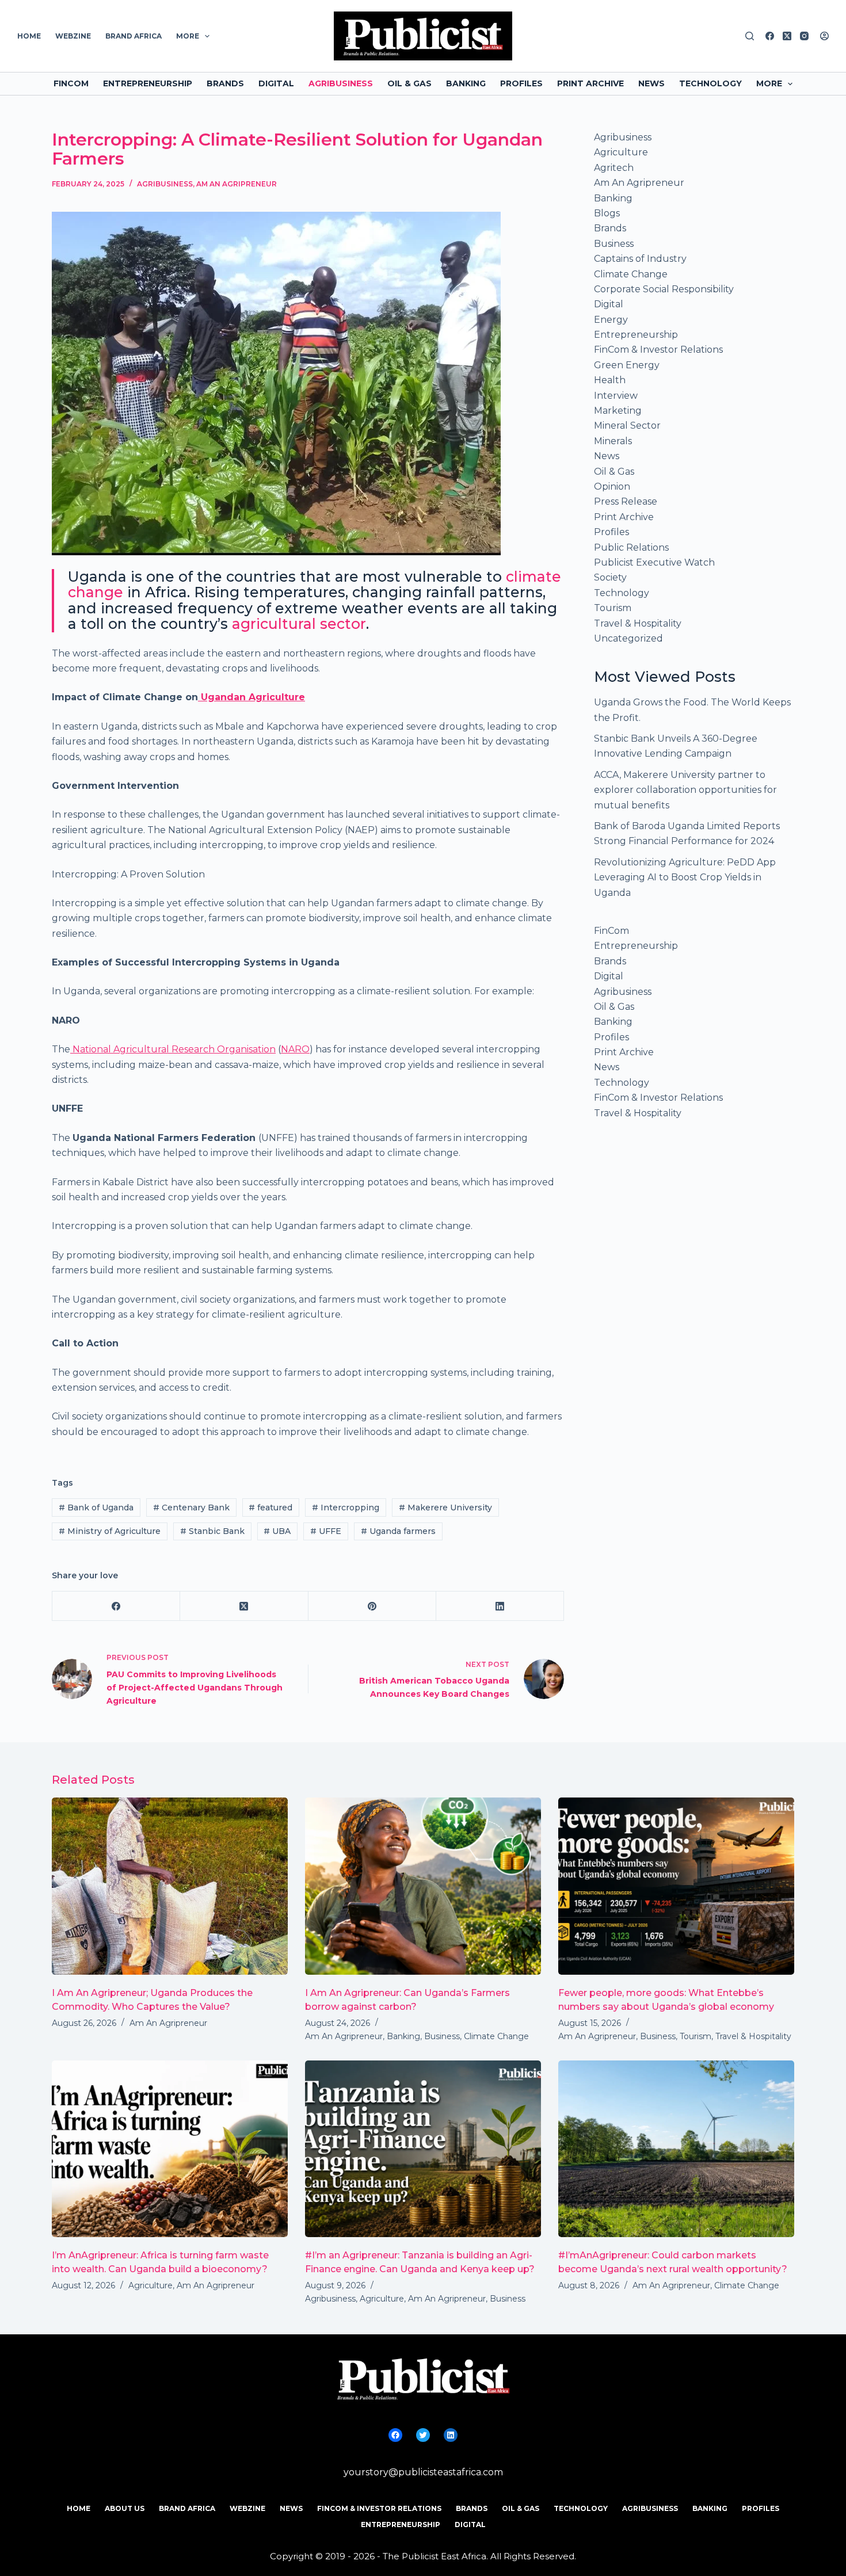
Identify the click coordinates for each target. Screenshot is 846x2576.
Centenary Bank (191, 1508)
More (188, 36)
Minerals (613, 441)
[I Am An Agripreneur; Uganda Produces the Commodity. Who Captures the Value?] (170, 1886)
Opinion (612, 486)
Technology (710, 83)
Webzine (73, 36)
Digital (276, 83)
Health (610, 380)
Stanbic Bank (212, 1531)
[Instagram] (804, 36)
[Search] (750, 36)
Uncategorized (628, 638)
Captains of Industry (640, 259)
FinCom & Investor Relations (658, 350)
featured (270, 1508)
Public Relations (631, 547)
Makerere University (445, 1508)
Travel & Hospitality (638, 623)
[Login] (824, 36)
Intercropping (346, 1508)
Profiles (521, 83)
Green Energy (627, 365)
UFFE (326, 1531)
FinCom (71, 83)
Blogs (607, 213)
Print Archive (590, 83)
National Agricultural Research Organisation (173, 1049)
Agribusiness (341, 83)
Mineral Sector (627, 425)
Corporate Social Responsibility (664, 289)
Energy (611, 320)
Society (610, 577)
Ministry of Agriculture (110, 1531)
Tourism (613, 608)
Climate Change (631, 274)
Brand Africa (134, 36)
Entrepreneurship (148, 83)
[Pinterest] (372, 1606)
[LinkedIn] (500, 1606)
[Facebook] (770, 36)
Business (614, 244)
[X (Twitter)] (787, 36)
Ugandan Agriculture (251, 697)
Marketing (618, 411)
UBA (277, 1531)
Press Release (626, 501)
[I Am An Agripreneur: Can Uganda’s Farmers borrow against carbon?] (423, 1886)
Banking (466, 83)
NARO (295, 1049)
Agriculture (621, 152)
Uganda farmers (398, 1531)
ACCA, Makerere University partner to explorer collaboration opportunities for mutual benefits (685, 790)
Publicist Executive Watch (654, 562)
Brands (225, 83)
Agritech (614, 168)
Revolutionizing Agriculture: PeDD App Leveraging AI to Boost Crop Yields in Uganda (685, 877)
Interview (616, 396)
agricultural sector (299, 624)
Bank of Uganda (96, 1508)
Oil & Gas (409, 83)
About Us (125, 2508)
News (651, 83)
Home (29, 36)
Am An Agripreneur (237, 184)
